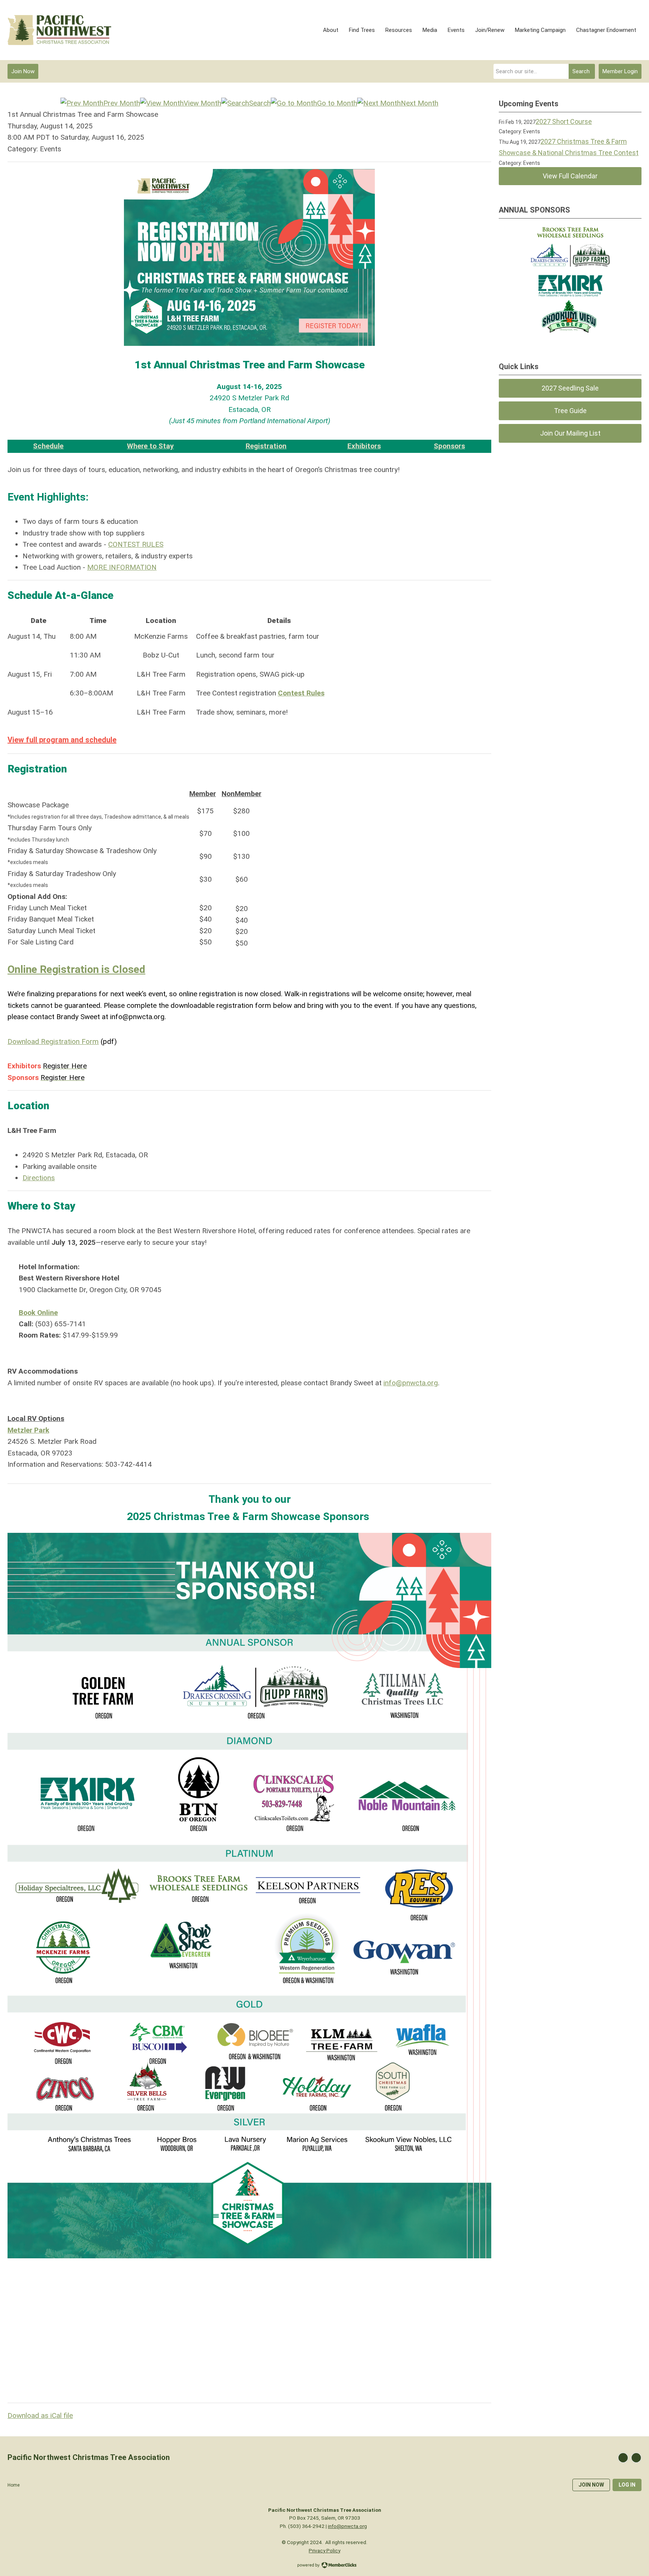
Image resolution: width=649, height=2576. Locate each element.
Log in (627, 2485)
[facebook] (623, 2458)
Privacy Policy (324, 2550)
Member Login (620, 71)
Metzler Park (28, 1430)
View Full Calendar (570, 176)
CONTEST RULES (136, 544)
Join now (591, 2485)
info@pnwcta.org (411, 1383)
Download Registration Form (53, 1041)
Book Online (38, 1313)
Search (581, 71)
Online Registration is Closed (76, 969)
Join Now (23, 71)
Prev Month (122, 103)
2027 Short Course (564, 121)
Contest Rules (301, 693)
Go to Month (337, 103)
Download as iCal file (40, 2415)
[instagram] (636, 2458)
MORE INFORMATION (122, 567)
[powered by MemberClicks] (324, 2566)
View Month (202, 103)
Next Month (420, 103)
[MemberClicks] (59, 30)
